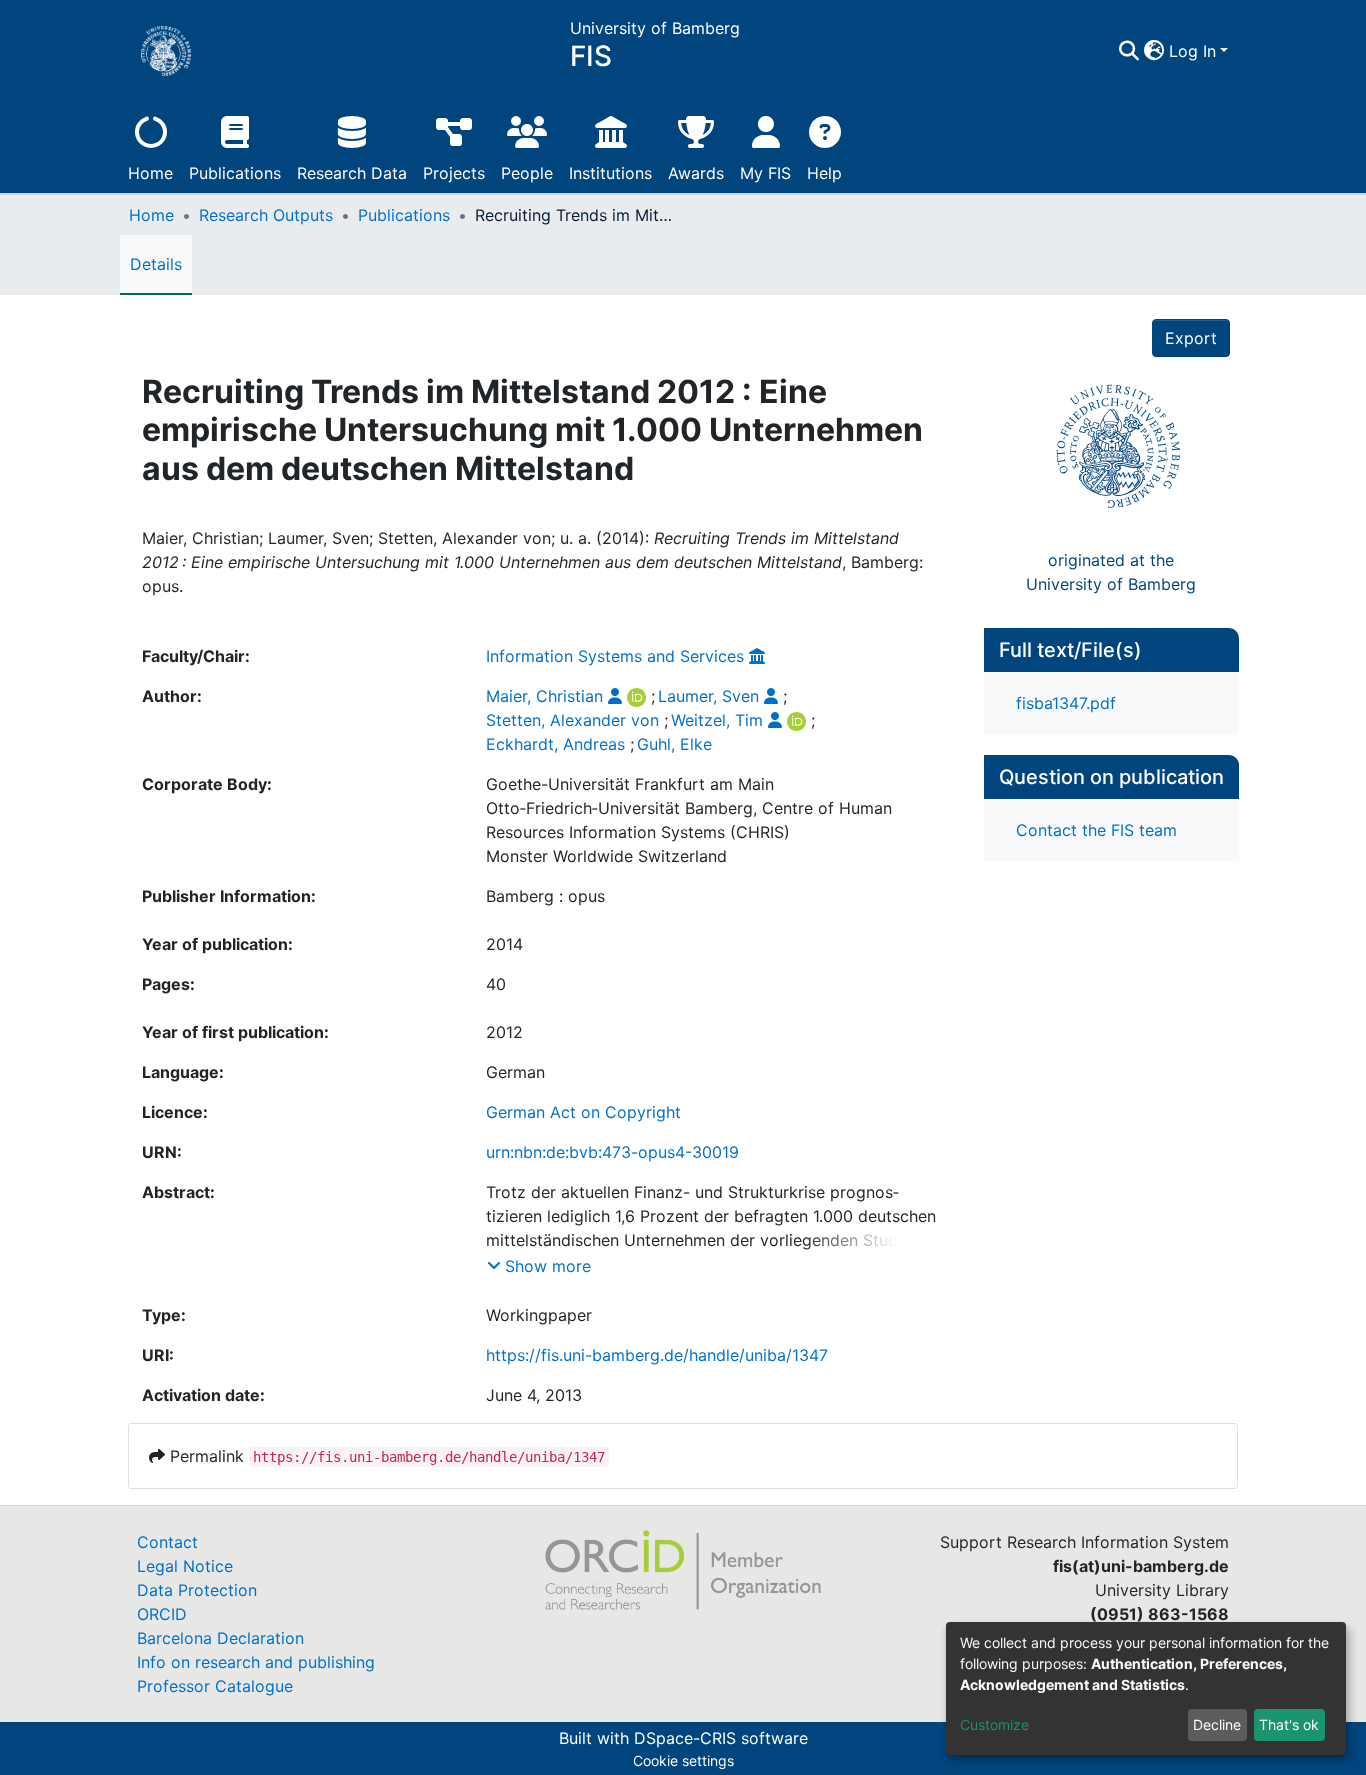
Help (824, 173)
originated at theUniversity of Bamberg (1111, 572)
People (527, 173)
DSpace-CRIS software (721, 1738)
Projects (454, 173)
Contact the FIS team (1096, 830)
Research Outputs (266, 215)
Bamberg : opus (545, 896)
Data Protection (197, 1590)
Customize (994, 1724)
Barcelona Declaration (220, 1638)
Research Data (352, 173)
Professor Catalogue (215, 1686)
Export (1191, 338)
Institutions (610, 173)
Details (156, 264)
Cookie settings (683, 1760)
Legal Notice (185, 1566)
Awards (696, 173)
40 (496, 984)
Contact (167, 1542)
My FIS (765, 173)
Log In (1192, 51)
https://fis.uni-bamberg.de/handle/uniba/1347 (657, 1355)
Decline (1217, 1724)
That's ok (1289, 1724)
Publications (235, 173)
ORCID (162, 1614)
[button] (1154, 51)
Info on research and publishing (256, 1662)
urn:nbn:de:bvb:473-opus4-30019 (612, 1152)
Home (150, 173)
